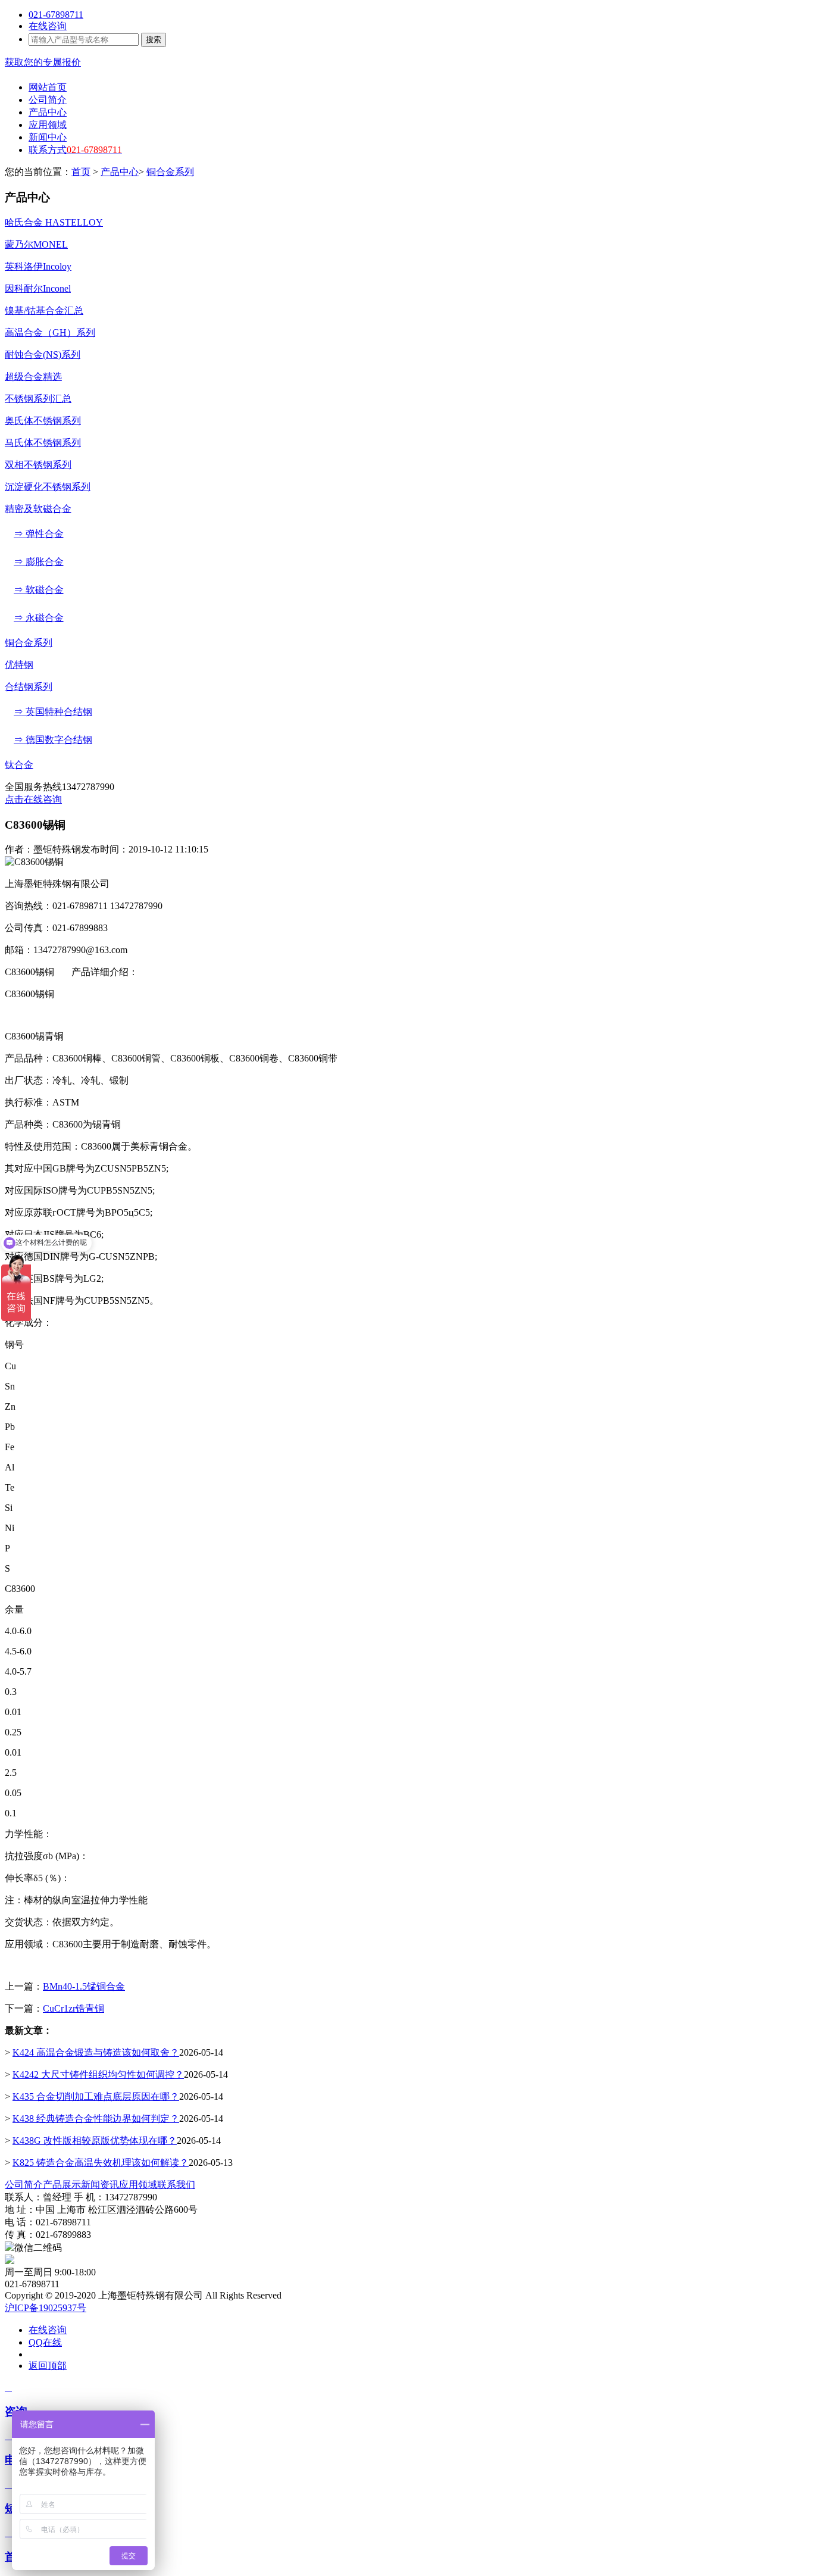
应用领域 (138, 2185)
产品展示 (62, 2185)
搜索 (154, 40)
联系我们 (176, 2185)
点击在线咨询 (33, 799)
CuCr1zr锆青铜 (74, 2008)
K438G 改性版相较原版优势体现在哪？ (95, 2141)
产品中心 (120, 172)
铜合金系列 (170, 172)
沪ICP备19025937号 (46, 2308)
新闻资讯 (100, 2185)
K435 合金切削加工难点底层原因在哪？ (96, 2096)
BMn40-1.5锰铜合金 (84, 1986)
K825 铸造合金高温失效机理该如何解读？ (101, 2163)
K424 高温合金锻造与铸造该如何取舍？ (96, 2052)
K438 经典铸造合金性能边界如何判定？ (96, 2118)
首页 (81, 172)
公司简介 (24, 2185)
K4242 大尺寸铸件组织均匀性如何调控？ (98, 2074)
